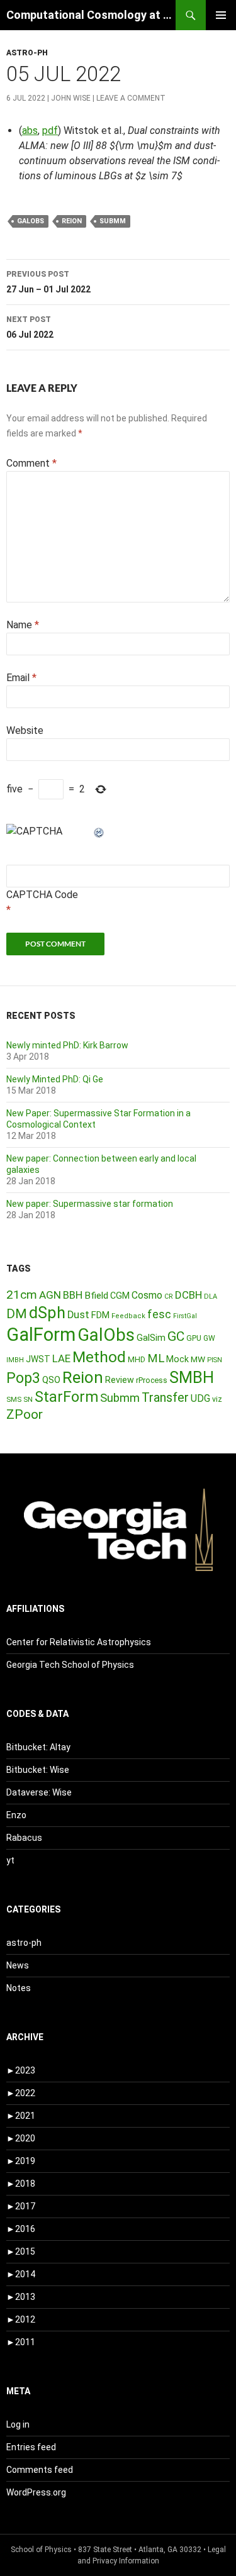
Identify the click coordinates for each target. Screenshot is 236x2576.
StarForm (66, 1397)
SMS (14, 1399)
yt (10, 1860)
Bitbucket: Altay (38, 1747)
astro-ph (27, 53)
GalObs (31, 221)
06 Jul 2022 (30, 327)
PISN (215, 1360)
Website (25, 730)
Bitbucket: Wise (38, 1770)
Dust (78, 1315)
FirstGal (185, 1316)
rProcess (152, 1380)
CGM (120, 1296)
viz (217, 1399)
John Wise (71, 98)
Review (120, 1380)
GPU (194, 1338)
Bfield (96, 1296)
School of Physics (41, 2550)
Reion (72, 221)
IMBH (15, 1360)
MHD (137, 1359)
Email (21, 678)
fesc (159, 1314)
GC (176, 1336)
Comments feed (40, 2470)
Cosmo (147, 1295)
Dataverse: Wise (39, 1792)
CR (169, 1296)
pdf (50, 130)
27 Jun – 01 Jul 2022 (48, 282)
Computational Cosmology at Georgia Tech (91, 15)
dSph (47, 1313)
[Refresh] (99, 831)
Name (23, 625)
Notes (19, 1988)
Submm (113, 221)
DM (17, 1314)
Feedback (128, 1316)
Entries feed (31, 2447)
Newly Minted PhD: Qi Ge (55, 1079)
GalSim (151, 1338)
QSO (51, 1380)
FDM (100, 1315)
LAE (61, 1358)
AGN (50, 1295)
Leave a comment (131, 98)
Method (99, 1357)
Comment (31, 463)
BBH (73, 1295)
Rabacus (24, 1838)
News (18, 1965)
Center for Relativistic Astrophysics (79, 1642)
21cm (22, 1295)
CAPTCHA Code (42, 895)
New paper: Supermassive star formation (90, 1204)
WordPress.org (36, 2492)
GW (209, 1338)
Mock (177, 1359)
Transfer (165, 1397)
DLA (211, 1296)
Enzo (16, 1815)
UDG (200, 1398)
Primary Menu (221, 15)
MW (198, 1359)
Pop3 (23, 1378)
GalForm (41, 1335)
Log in (18, 2424)
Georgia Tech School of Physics (70, 1665)
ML (156, 1358)
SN (28, 1399)
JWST (38, 1359)
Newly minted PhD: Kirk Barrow (67, 1045)
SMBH (192, 1377)
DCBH (188, 1295)
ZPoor (25, 1414)
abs (30, 130)
